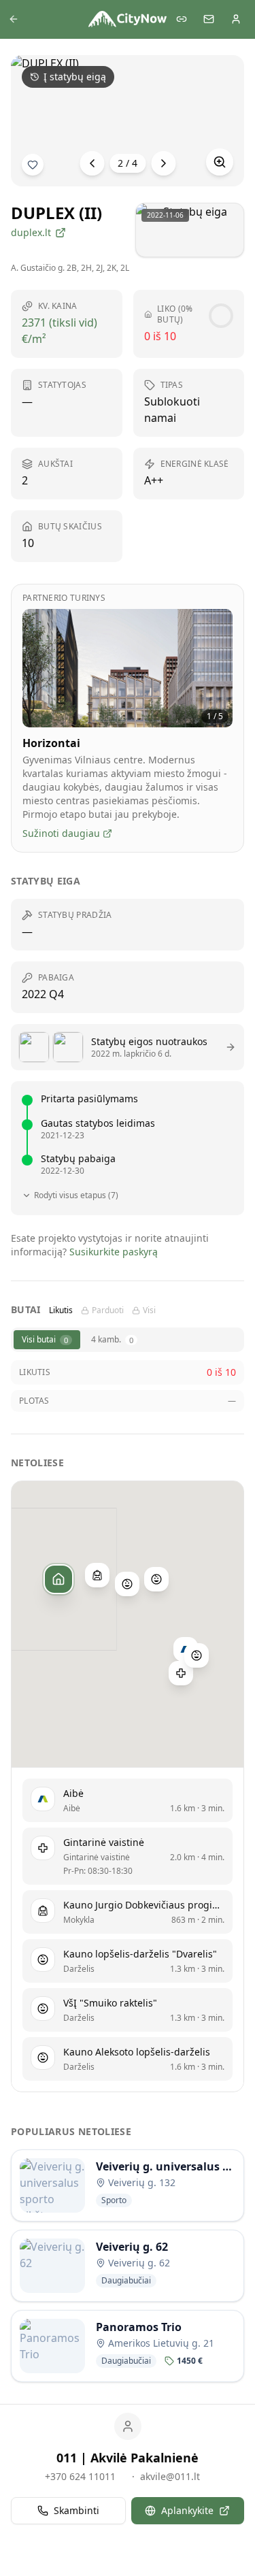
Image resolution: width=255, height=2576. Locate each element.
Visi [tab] (149, 1310)
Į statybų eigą (75, 77)
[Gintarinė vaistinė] (181, 1673)
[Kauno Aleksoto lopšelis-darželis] (196, 1655)
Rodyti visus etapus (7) (76, 1195)
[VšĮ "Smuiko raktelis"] (156, 1579)
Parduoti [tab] (108, 1310)
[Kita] (163, 163)
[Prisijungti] (236, 19)
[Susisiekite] (209, 19)
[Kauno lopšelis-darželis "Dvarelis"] (126, 1584)
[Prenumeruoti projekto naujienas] (33, 165)
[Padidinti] (220, 162)
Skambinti (76, 2510)
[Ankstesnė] (92, 163)
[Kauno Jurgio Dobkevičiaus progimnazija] (97, 1575)
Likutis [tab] (61, 1310)
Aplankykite (187, 2510)
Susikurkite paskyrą (114, 1252)
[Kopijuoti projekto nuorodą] (182, 19)
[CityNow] (128, 19)
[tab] (47, 1340)
